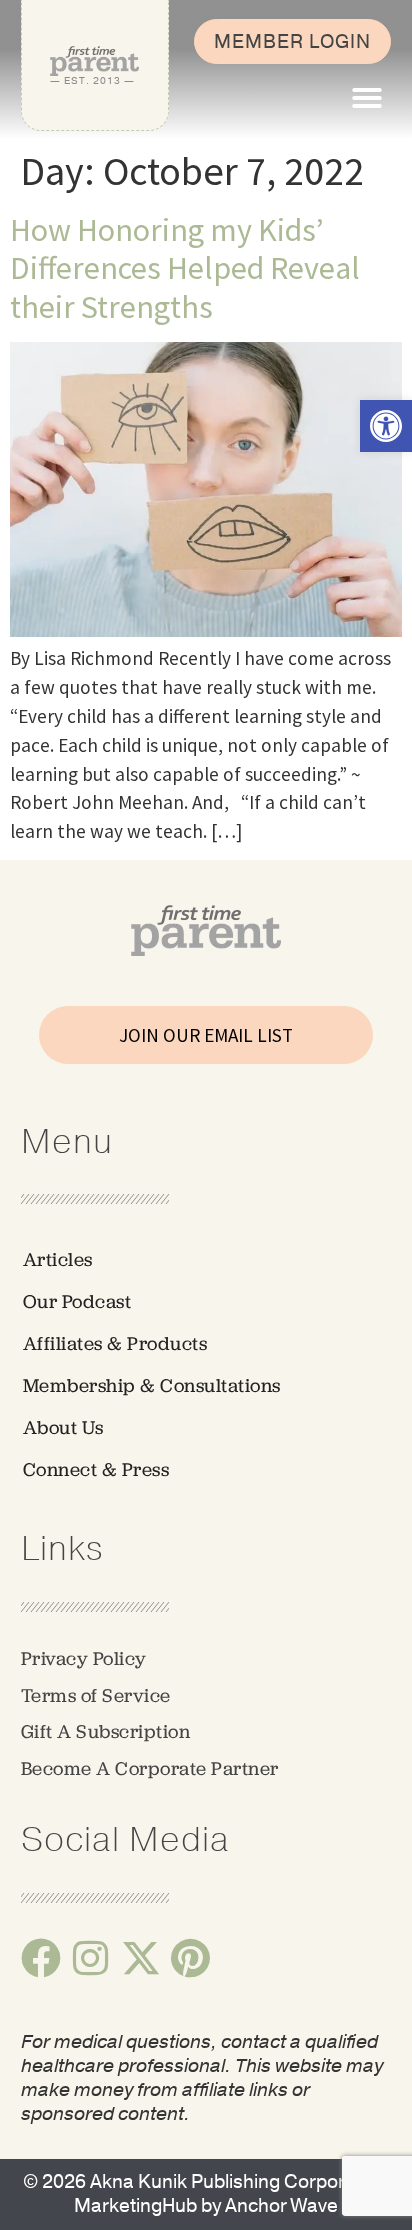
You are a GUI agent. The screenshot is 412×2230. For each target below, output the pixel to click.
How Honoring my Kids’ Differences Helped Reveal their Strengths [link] (185, 268)
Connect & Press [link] (96, 1469)
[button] (367, 98)
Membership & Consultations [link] (152, 1385)
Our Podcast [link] (77, 1301)
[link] (386, 426)
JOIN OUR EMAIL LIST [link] (206, 1035)
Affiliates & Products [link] (115, 1343)
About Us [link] (63, 1427)
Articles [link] (58, 1259)
